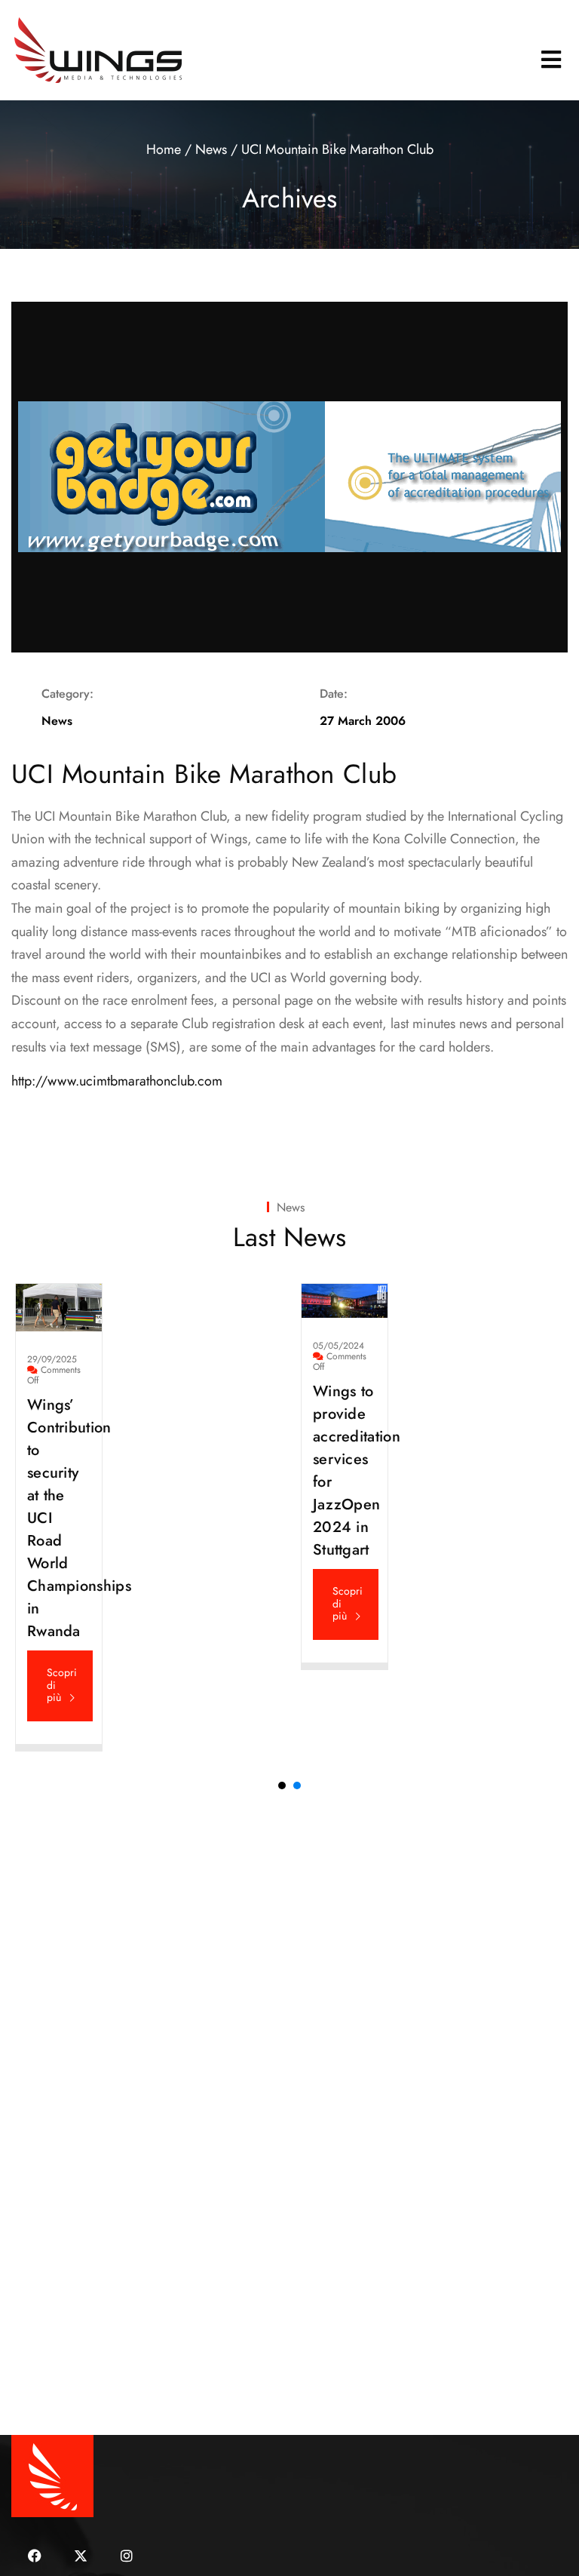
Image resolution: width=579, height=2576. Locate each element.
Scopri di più (62, 1685)
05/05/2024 (339, 1346)
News (211, 149)
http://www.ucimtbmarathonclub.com (117, 1081)
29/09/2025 (52, 1359)
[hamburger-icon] (551, 60)
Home (164, 149)
